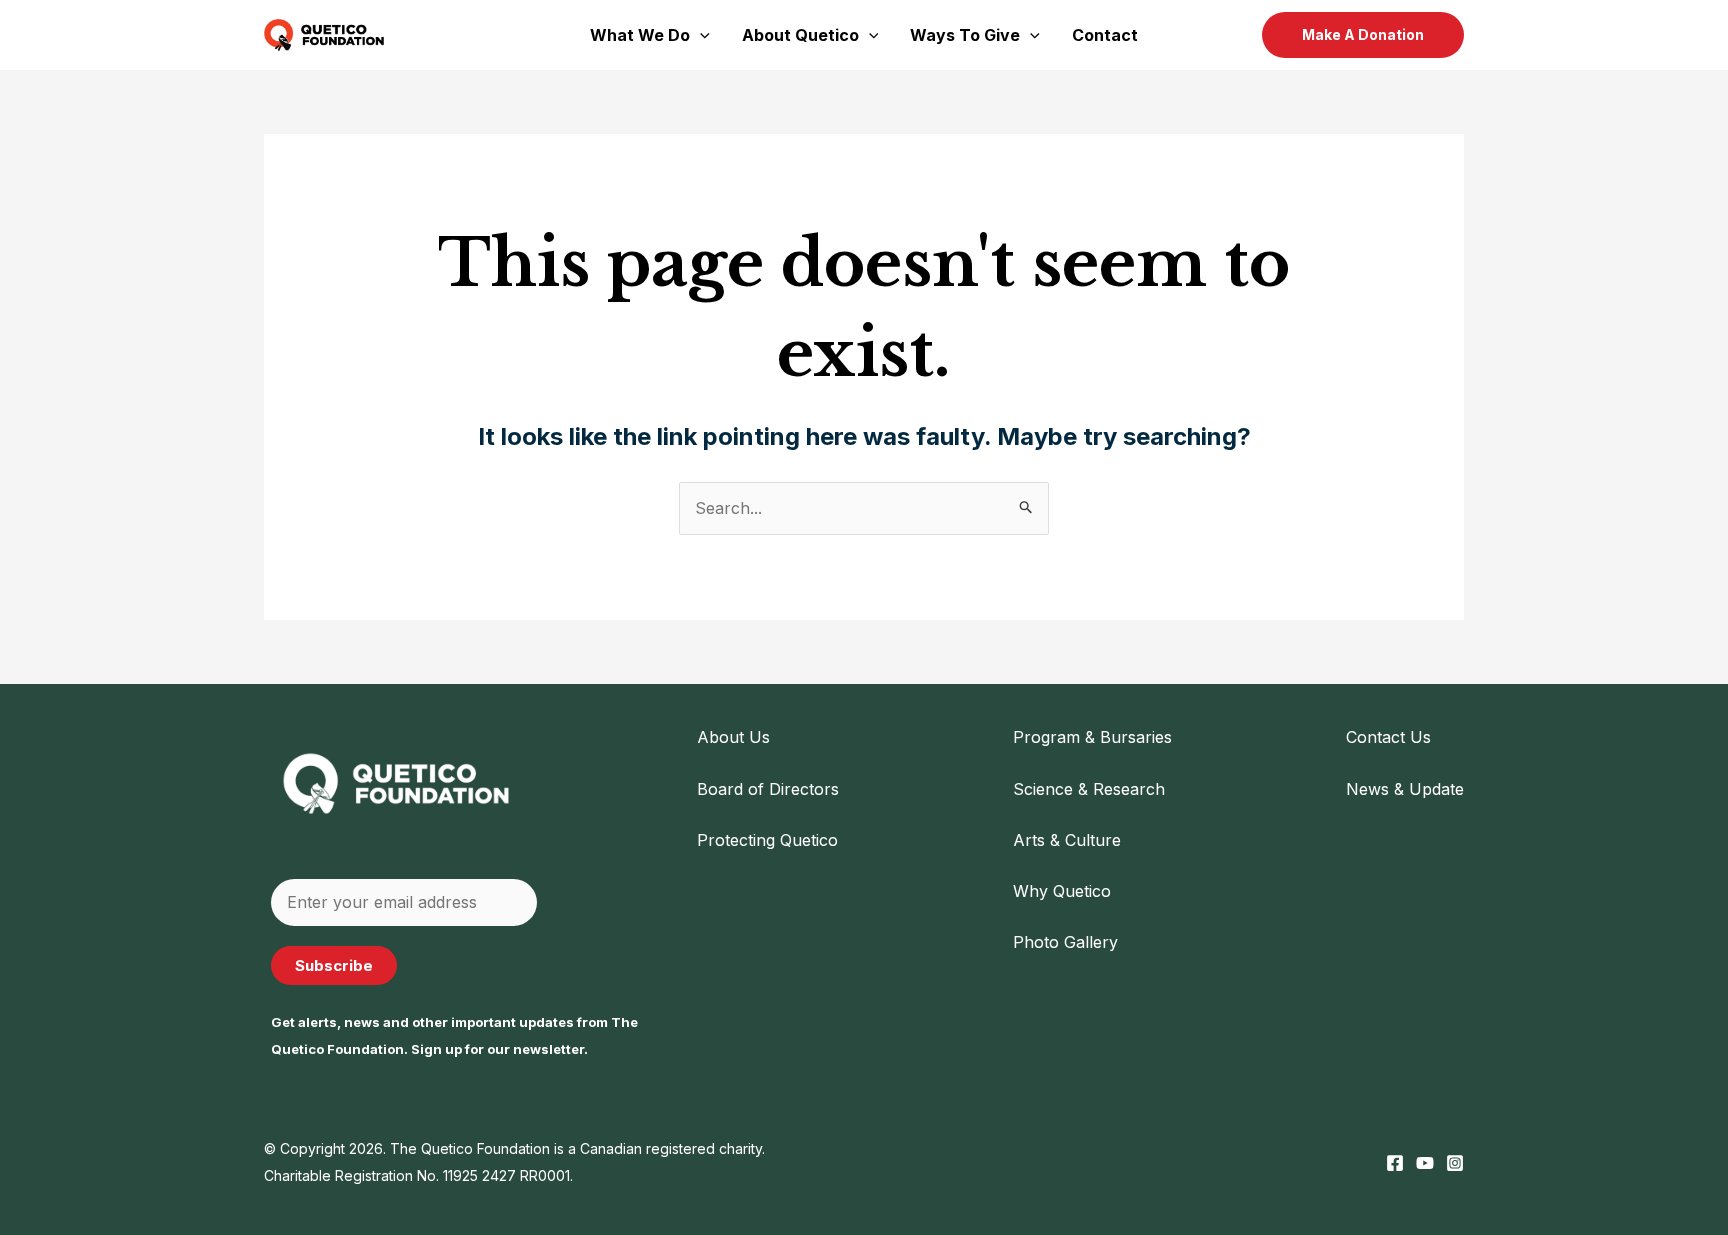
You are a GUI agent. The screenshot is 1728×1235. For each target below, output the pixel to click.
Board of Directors (768, 789)
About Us (733, 737)
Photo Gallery (1065, 942)
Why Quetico (1062, 891)
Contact (1105, 35)
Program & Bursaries (1092, 737)
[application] (700, 35)
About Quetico (800, 35)
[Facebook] (1395, 1163)
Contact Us (1388, 737)
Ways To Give (965, 35)
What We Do (640, 35)
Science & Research (1089, 789)
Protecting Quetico (767, 840)
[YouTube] (1425, 1163)
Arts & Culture (1067, 840)
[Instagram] (1455, 1163)
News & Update (1405, 789)
